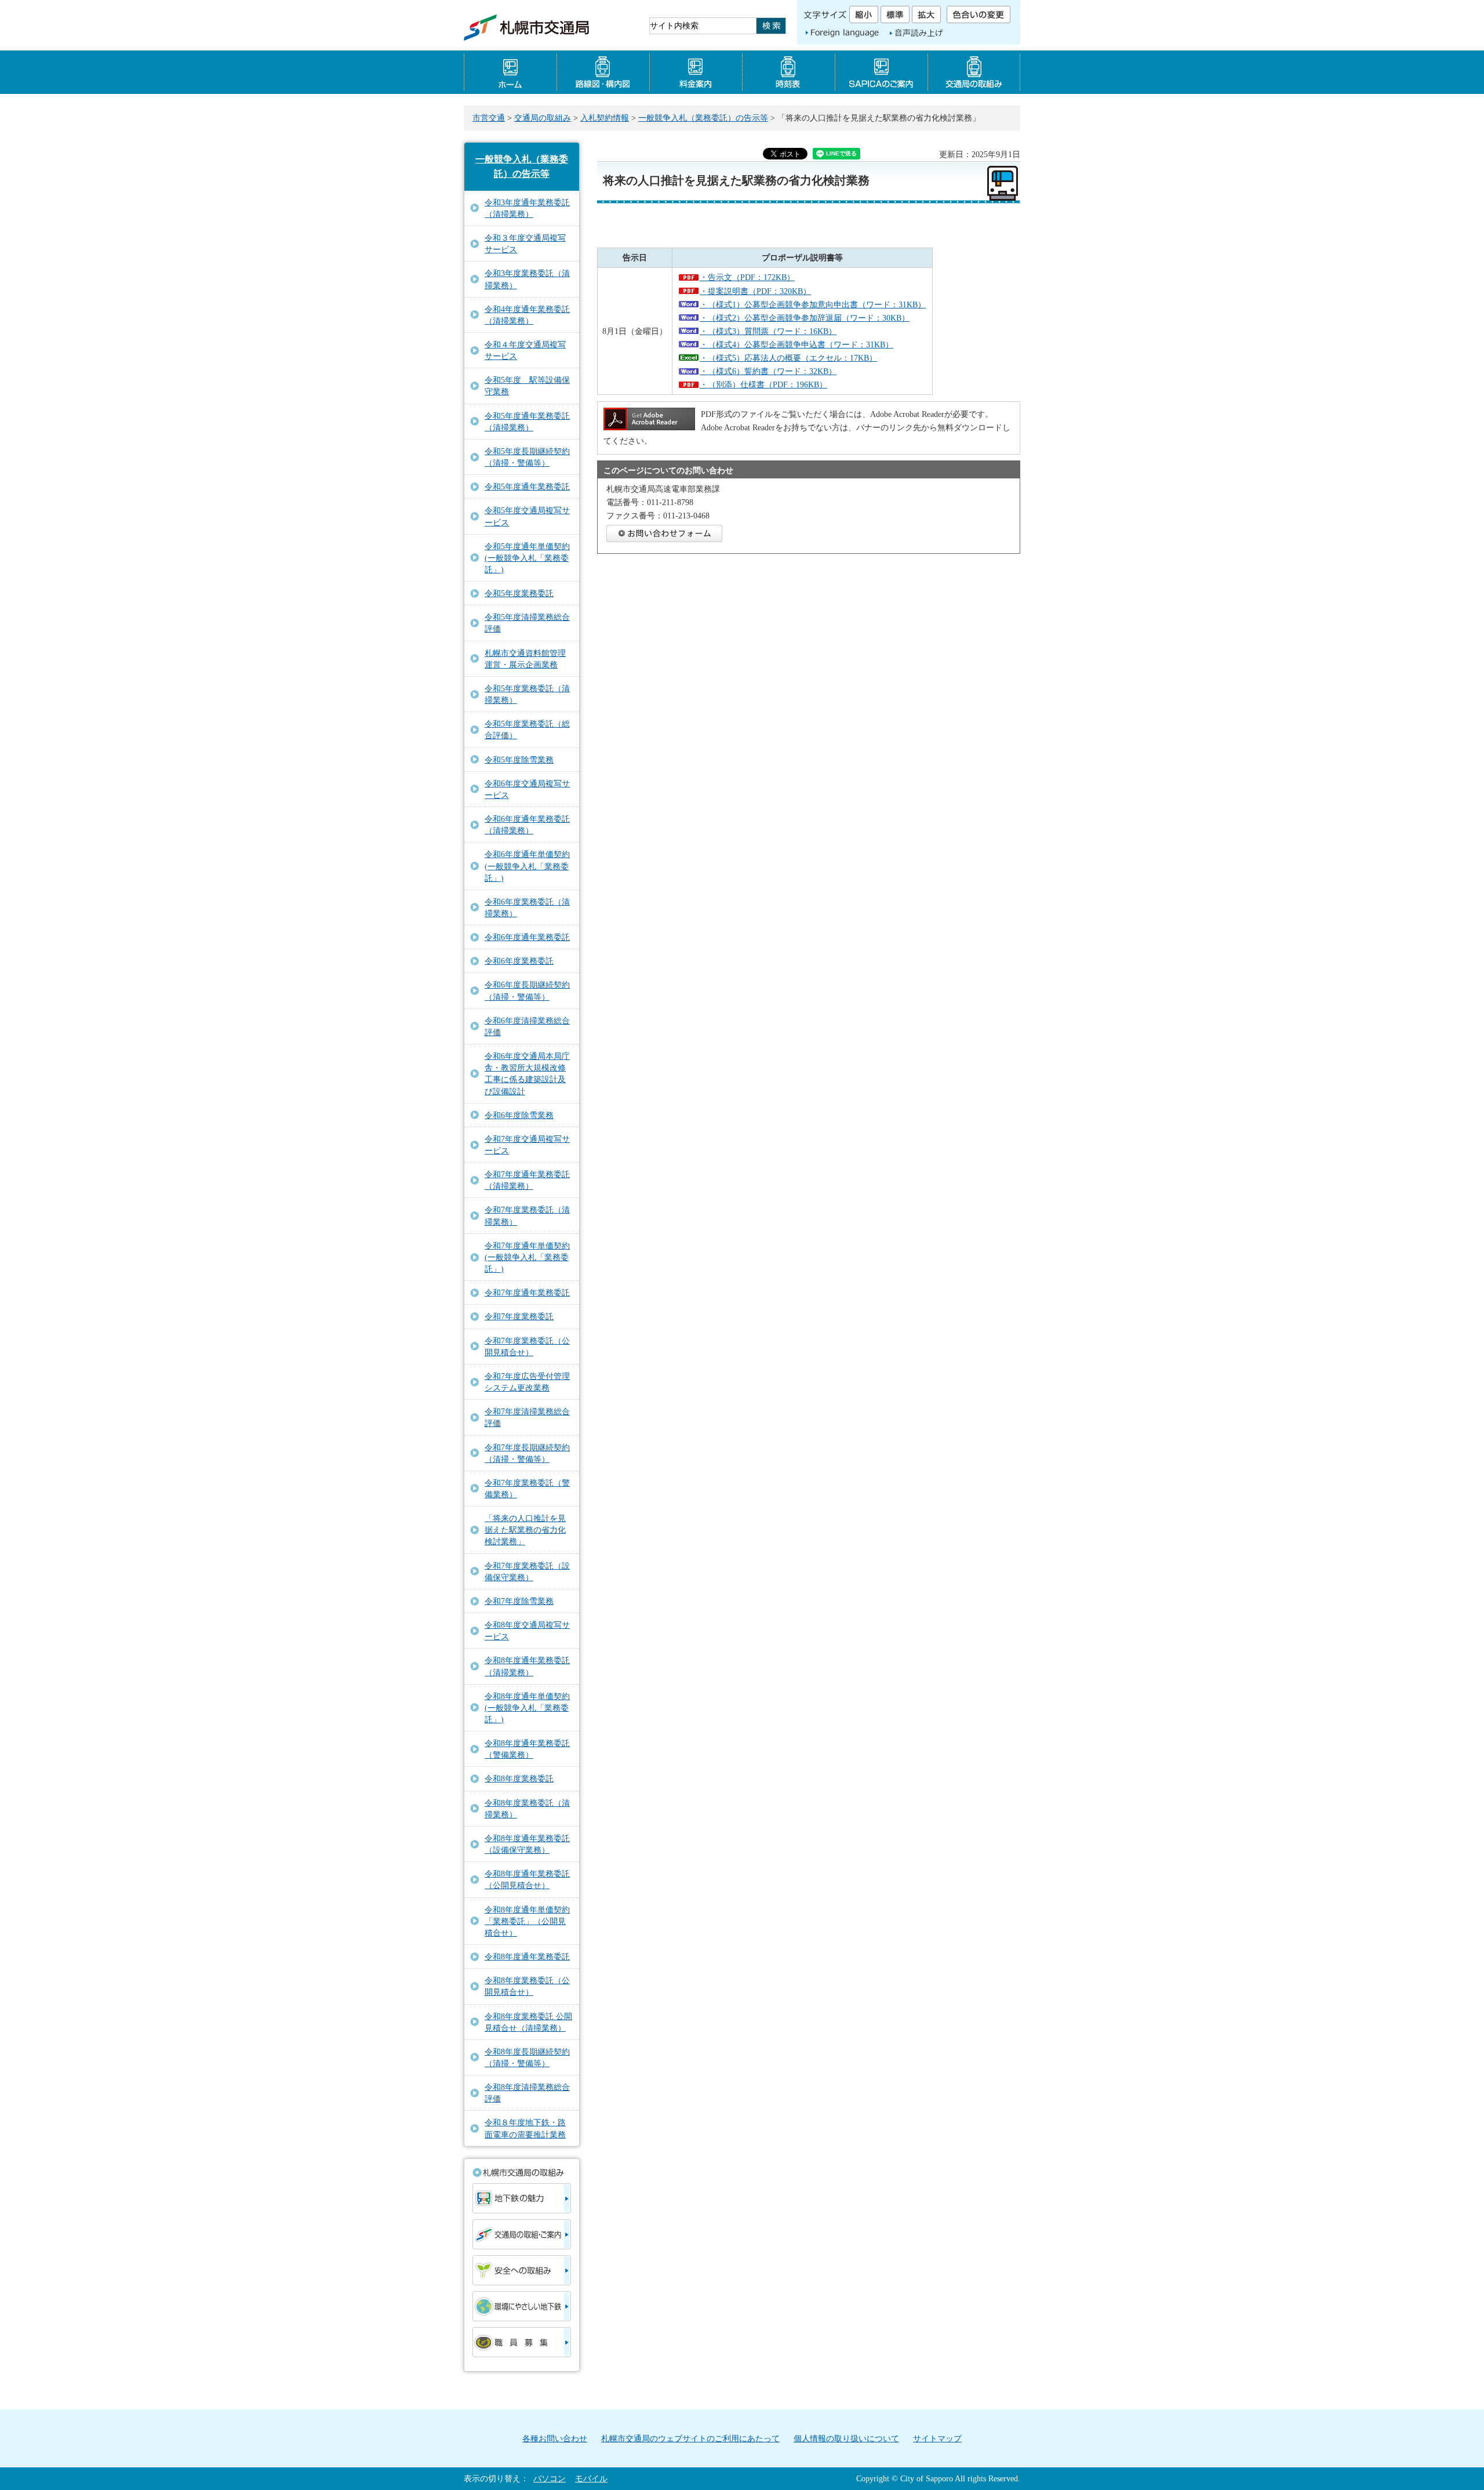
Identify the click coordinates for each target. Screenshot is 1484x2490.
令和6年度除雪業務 (519, 1115)
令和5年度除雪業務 (519, 760)
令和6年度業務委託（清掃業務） (527, 908)
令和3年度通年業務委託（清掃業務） (527, 208)
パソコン (550, 2478)
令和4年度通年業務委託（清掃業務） (527, 315)
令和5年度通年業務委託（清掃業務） (527, 422)
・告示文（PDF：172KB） (747, 277)
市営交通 (489, 118)
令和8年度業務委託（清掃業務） (527, 1809)
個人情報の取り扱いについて (846, 2438)
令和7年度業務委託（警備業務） (527, 1489)
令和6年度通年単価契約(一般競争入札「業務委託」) (527, 866)
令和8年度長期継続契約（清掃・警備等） (527, 2057)
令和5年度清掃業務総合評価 (527, 623)
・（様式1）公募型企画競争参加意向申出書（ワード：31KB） (813, 304)
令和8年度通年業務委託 (527, 1957)
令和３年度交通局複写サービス (525, 244)
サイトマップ (937, 2438)
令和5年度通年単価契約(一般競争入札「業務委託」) (527, 558)
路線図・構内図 (603, 72)
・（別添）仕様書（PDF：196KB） (763, 384)
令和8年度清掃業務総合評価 (527, 2093)
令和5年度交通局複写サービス (527, 516)
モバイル (591, 2478)
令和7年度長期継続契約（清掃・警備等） (527, 1453)
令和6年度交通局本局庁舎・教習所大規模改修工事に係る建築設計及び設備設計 (527, 1073)
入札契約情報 (605, 118)
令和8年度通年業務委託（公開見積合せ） (527, 1879)
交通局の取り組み (974, 72)
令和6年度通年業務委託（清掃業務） (527, 825)
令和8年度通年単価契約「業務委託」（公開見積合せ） (527, 1921)
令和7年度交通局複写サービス (527, 1145)
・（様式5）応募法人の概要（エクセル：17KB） (788, 358)
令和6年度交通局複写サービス (527, 789)
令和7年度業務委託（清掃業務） (527, 1215)
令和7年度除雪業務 (519, 1601)
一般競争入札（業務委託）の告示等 (703, 118)
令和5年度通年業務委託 (527, 487)
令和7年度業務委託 (519, 1316)
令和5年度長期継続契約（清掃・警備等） (527, 457)
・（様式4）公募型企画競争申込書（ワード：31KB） (796, 344)
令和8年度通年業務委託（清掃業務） (527, 1666)
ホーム (510, 72)
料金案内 (696, 72)
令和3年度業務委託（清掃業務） (527, 279)
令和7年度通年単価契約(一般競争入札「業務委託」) (527, 1257)
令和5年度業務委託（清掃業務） (527, 694)
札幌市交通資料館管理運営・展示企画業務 (525, 659)
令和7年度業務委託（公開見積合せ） (527, 1346)
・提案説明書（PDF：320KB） (755, 291)
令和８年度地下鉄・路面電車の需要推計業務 (525, 2128)
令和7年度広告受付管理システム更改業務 (527, 1382)
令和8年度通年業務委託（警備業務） (527, 1749)
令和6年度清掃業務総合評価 (527, 1026)
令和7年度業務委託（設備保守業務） (527, 1571)
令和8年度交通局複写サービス (527, 1631)
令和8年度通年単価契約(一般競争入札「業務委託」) (527, 1708)
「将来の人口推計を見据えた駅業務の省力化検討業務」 (525, 1530)
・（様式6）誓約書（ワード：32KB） (768, 371)
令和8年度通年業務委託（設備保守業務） (527, 1844)
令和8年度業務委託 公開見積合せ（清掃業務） (528, 2022)
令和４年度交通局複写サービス (525, 350)
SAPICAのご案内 (881, 72)
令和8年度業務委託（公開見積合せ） (527, 1986)
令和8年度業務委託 (519, 1778)
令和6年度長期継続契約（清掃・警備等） (527, 990)
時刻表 (788, 72)
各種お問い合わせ (555, 2438)
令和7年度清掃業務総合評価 (527, 1417)
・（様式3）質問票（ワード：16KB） (768, 331)
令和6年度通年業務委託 (527, 937)
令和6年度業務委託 (519, 961)
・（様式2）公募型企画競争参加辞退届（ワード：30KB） (805, 318)
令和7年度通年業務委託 (527, 1293)
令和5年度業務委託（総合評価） (527, 729)
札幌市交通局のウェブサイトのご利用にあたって (690, 2438)
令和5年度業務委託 (519, 593)
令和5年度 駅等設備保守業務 (527, 386)
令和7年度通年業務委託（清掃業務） (527, 1180)
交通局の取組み (543, 118)
